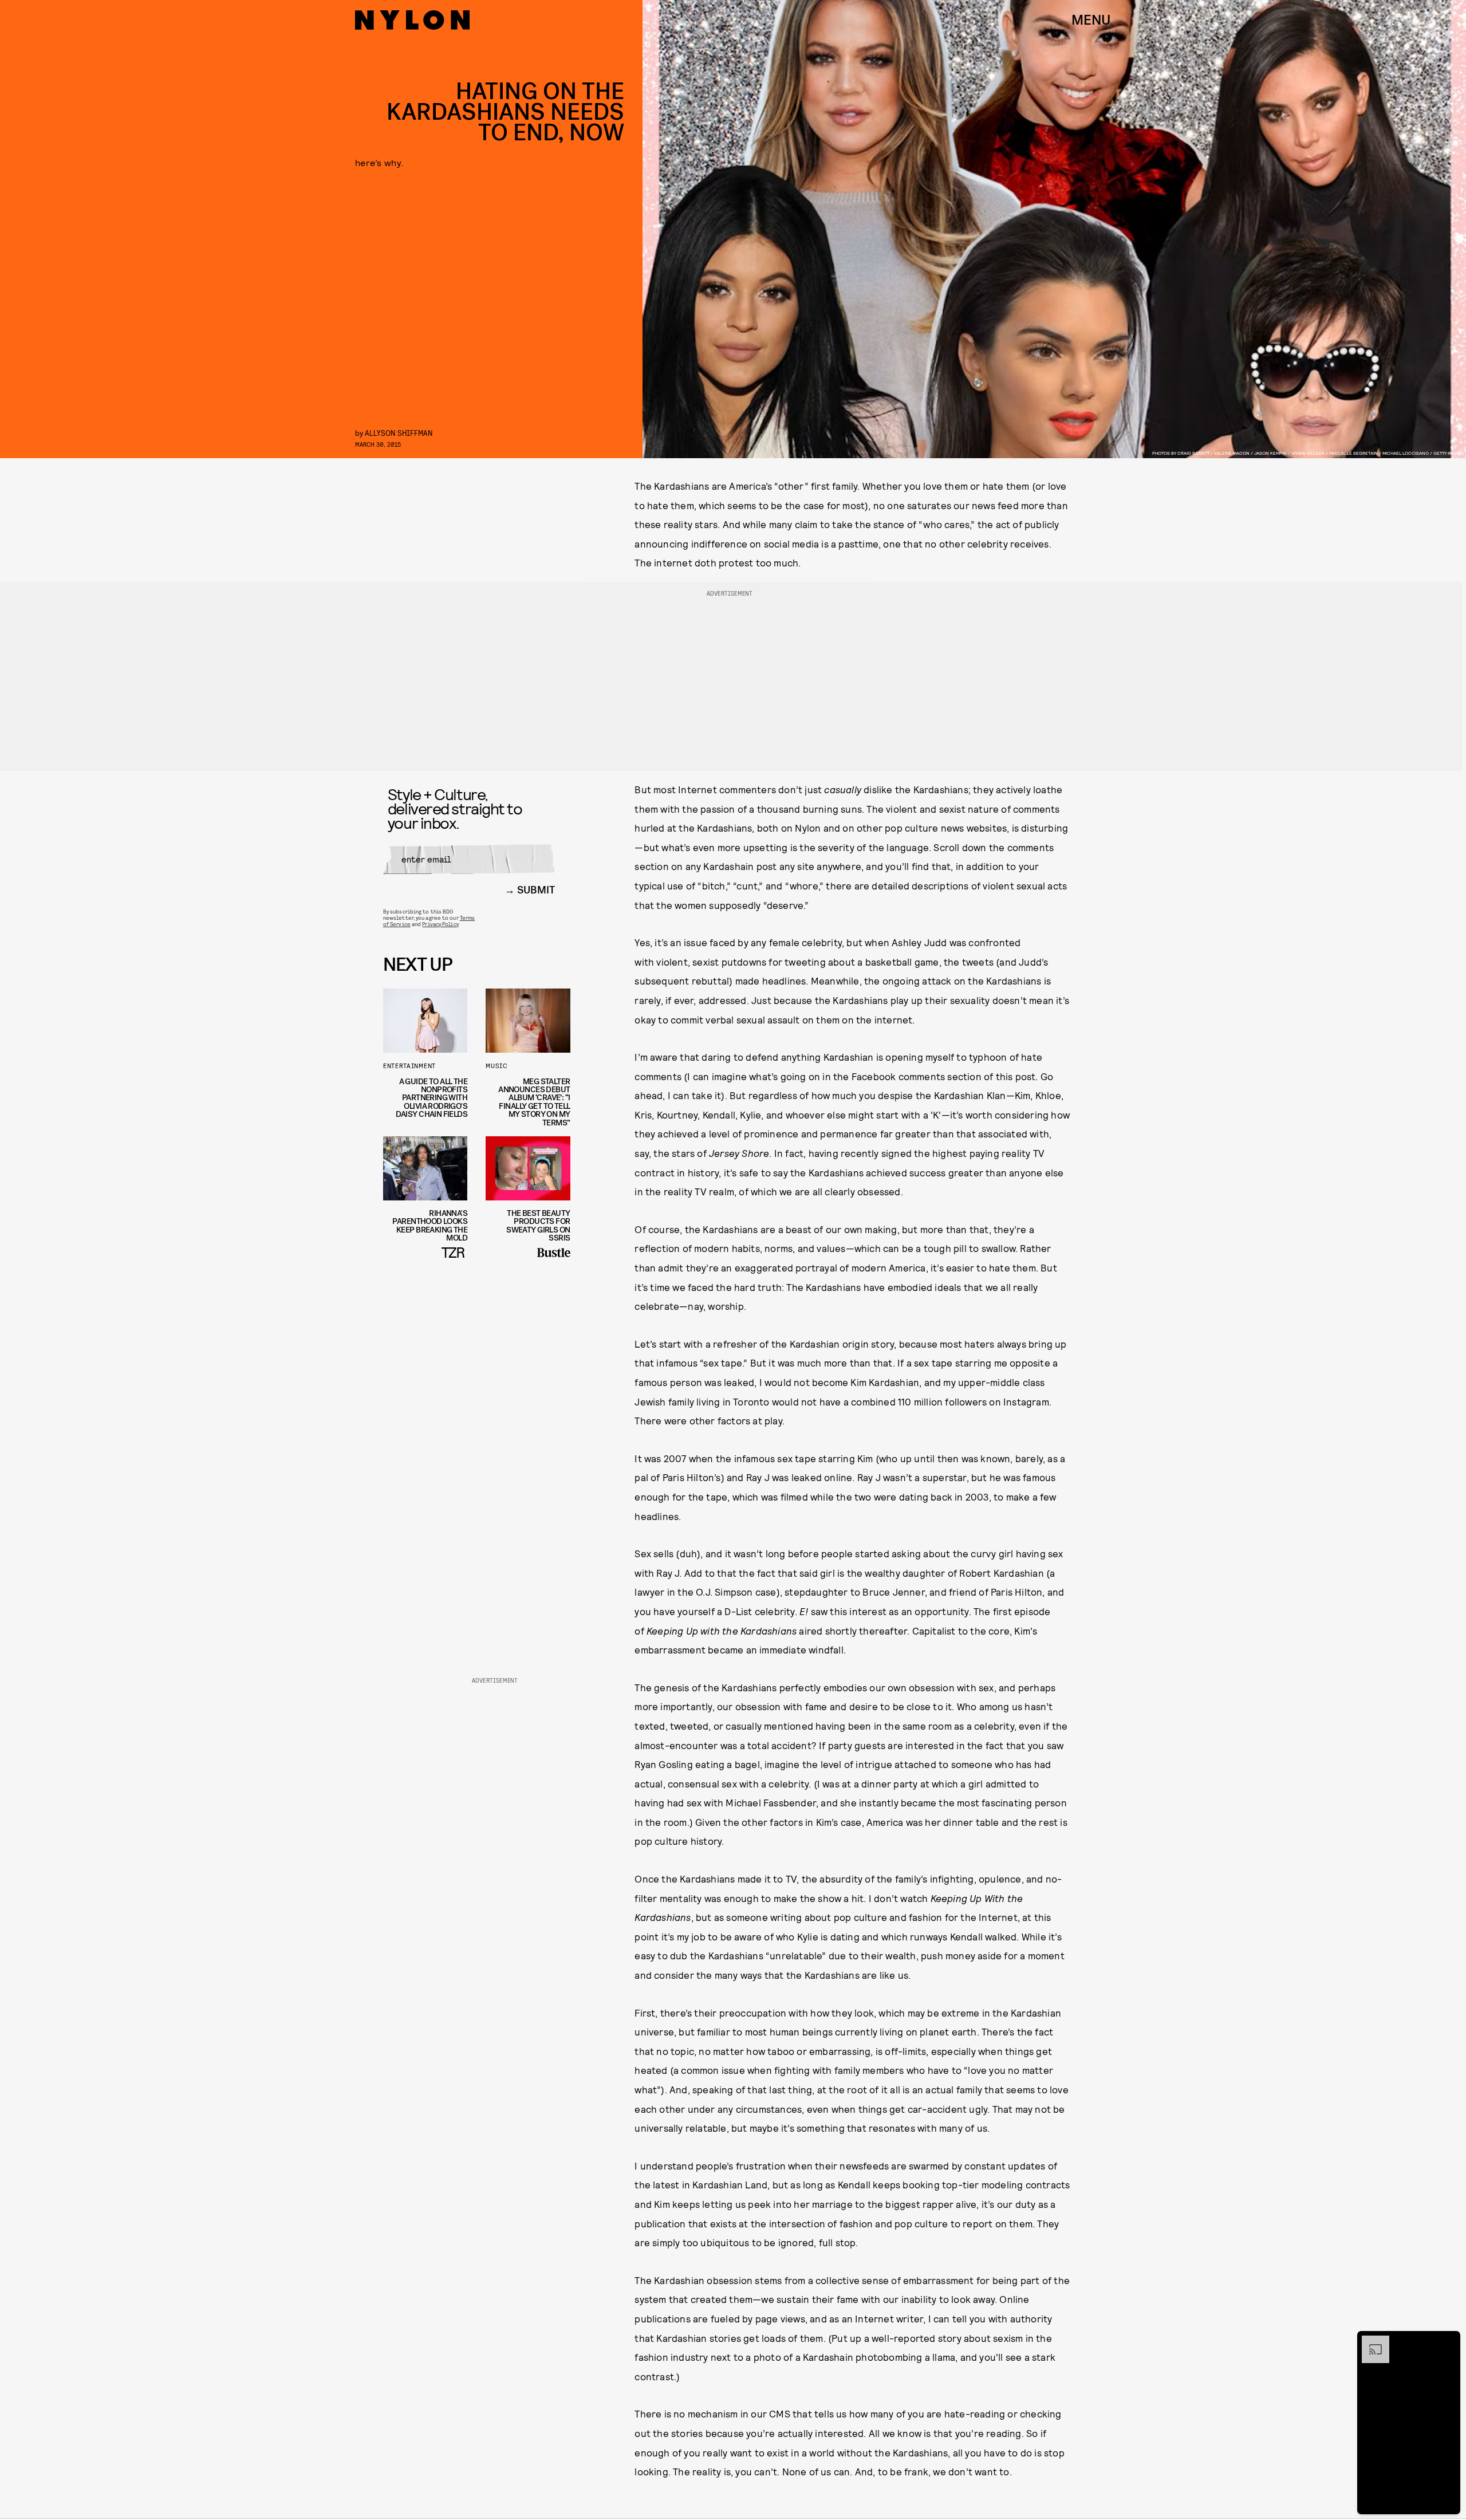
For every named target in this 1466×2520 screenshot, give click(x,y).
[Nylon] (412, 20)
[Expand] (1370, 2341)
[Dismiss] (1448, 2341)
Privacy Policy (440, 924)
